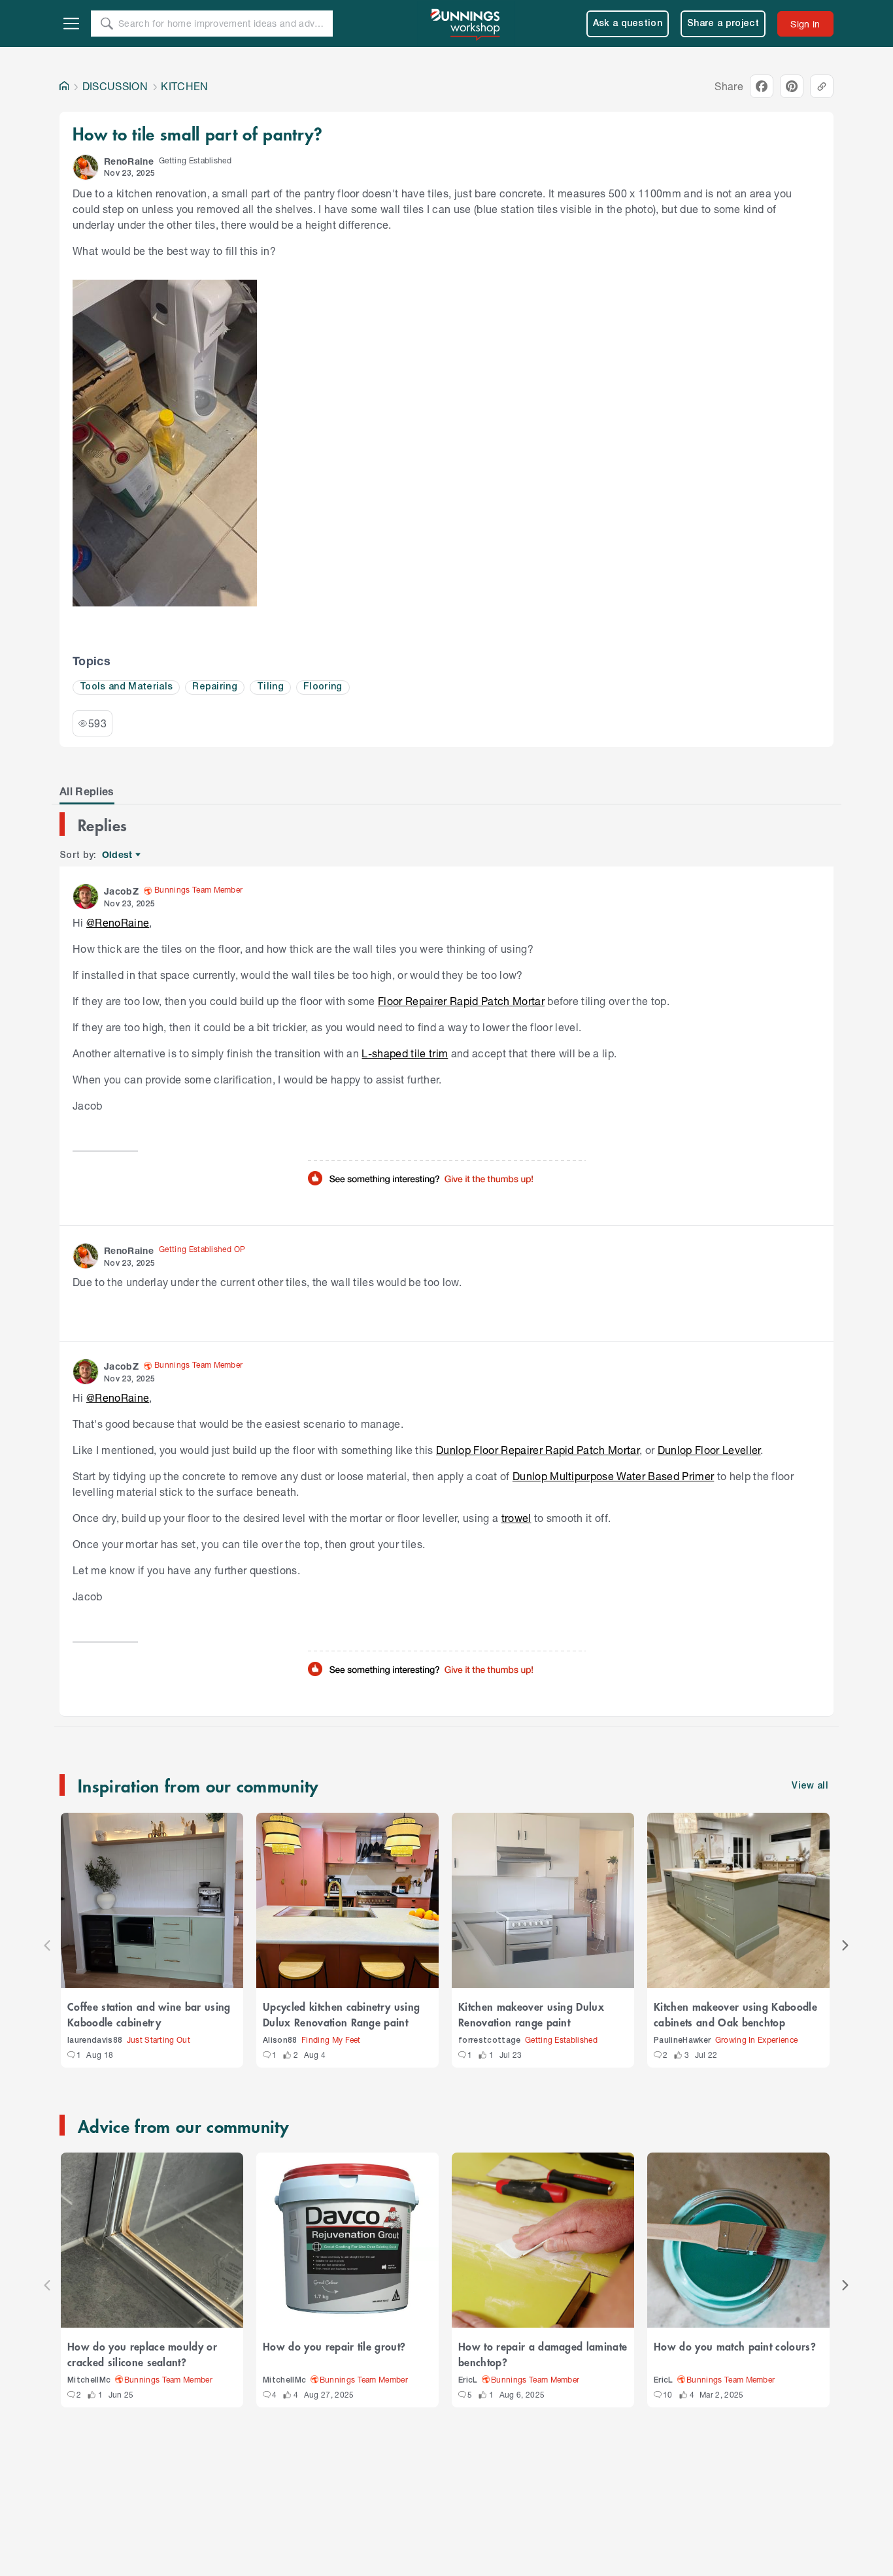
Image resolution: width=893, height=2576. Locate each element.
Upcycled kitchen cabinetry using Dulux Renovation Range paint (341, 2014)
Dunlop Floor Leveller (709, 1450)
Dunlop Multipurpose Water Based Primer (613, 1476)
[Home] (64, 86)
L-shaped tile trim (405, 1053)
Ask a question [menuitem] (628, 24)
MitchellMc (89, 2380)
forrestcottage (490, 2040)
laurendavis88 (95, 2040)
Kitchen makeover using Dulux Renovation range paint (531, 2014)
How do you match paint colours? (735, 2346)
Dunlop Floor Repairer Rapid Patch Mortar (538, 1450)
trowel (516, 1518)
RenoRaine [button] (129, 161)
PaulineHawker (682, 2040)
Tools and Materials (126, 687)
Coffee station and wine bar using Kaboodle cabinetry (149, 2014)
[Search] (107, 24)
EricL (468, 2380)
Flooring (323, 687)
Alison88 (280, 2040)
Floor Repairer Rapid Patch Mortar (461, 1001)
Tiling (270, 687)
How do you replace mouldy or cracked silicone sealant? (142, 2354)
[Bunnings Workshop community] (466, 24)
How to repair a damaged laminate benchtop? (543, 2354)
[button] (86, 167)
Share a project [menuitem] (723, 24)
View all (810, 1786)
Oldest (118, 855)
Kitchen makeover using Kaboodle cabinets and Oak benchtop (735, 2014)
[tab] (87, 791)
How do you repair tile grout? (334, 2346)
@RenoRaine (118, 922)
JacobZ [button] (121, 891)
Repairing (215, 687)
